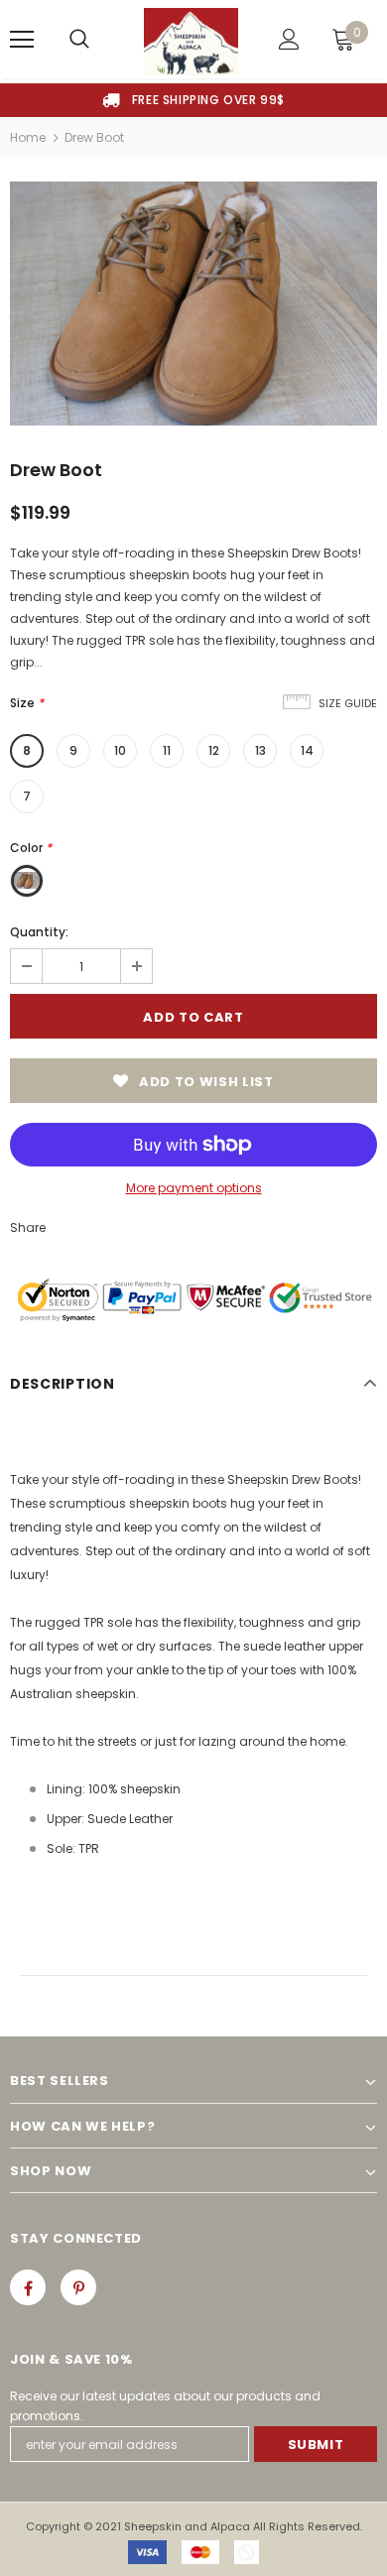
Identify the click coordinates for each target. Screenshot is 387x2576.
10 (120, 750)
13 (260, 750)
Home (28, 137)
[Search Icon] (79, 40)
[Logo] (191, 42)
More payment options (194, 1188)
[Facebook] (28, 2287)
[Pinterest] (78, 2287)
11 (167, 750)
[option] (193, 100)
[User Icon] (289, 39)
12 (214, 750)
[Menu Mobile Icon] (22, 40)
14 (307, 750)
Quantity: (39, 932)
